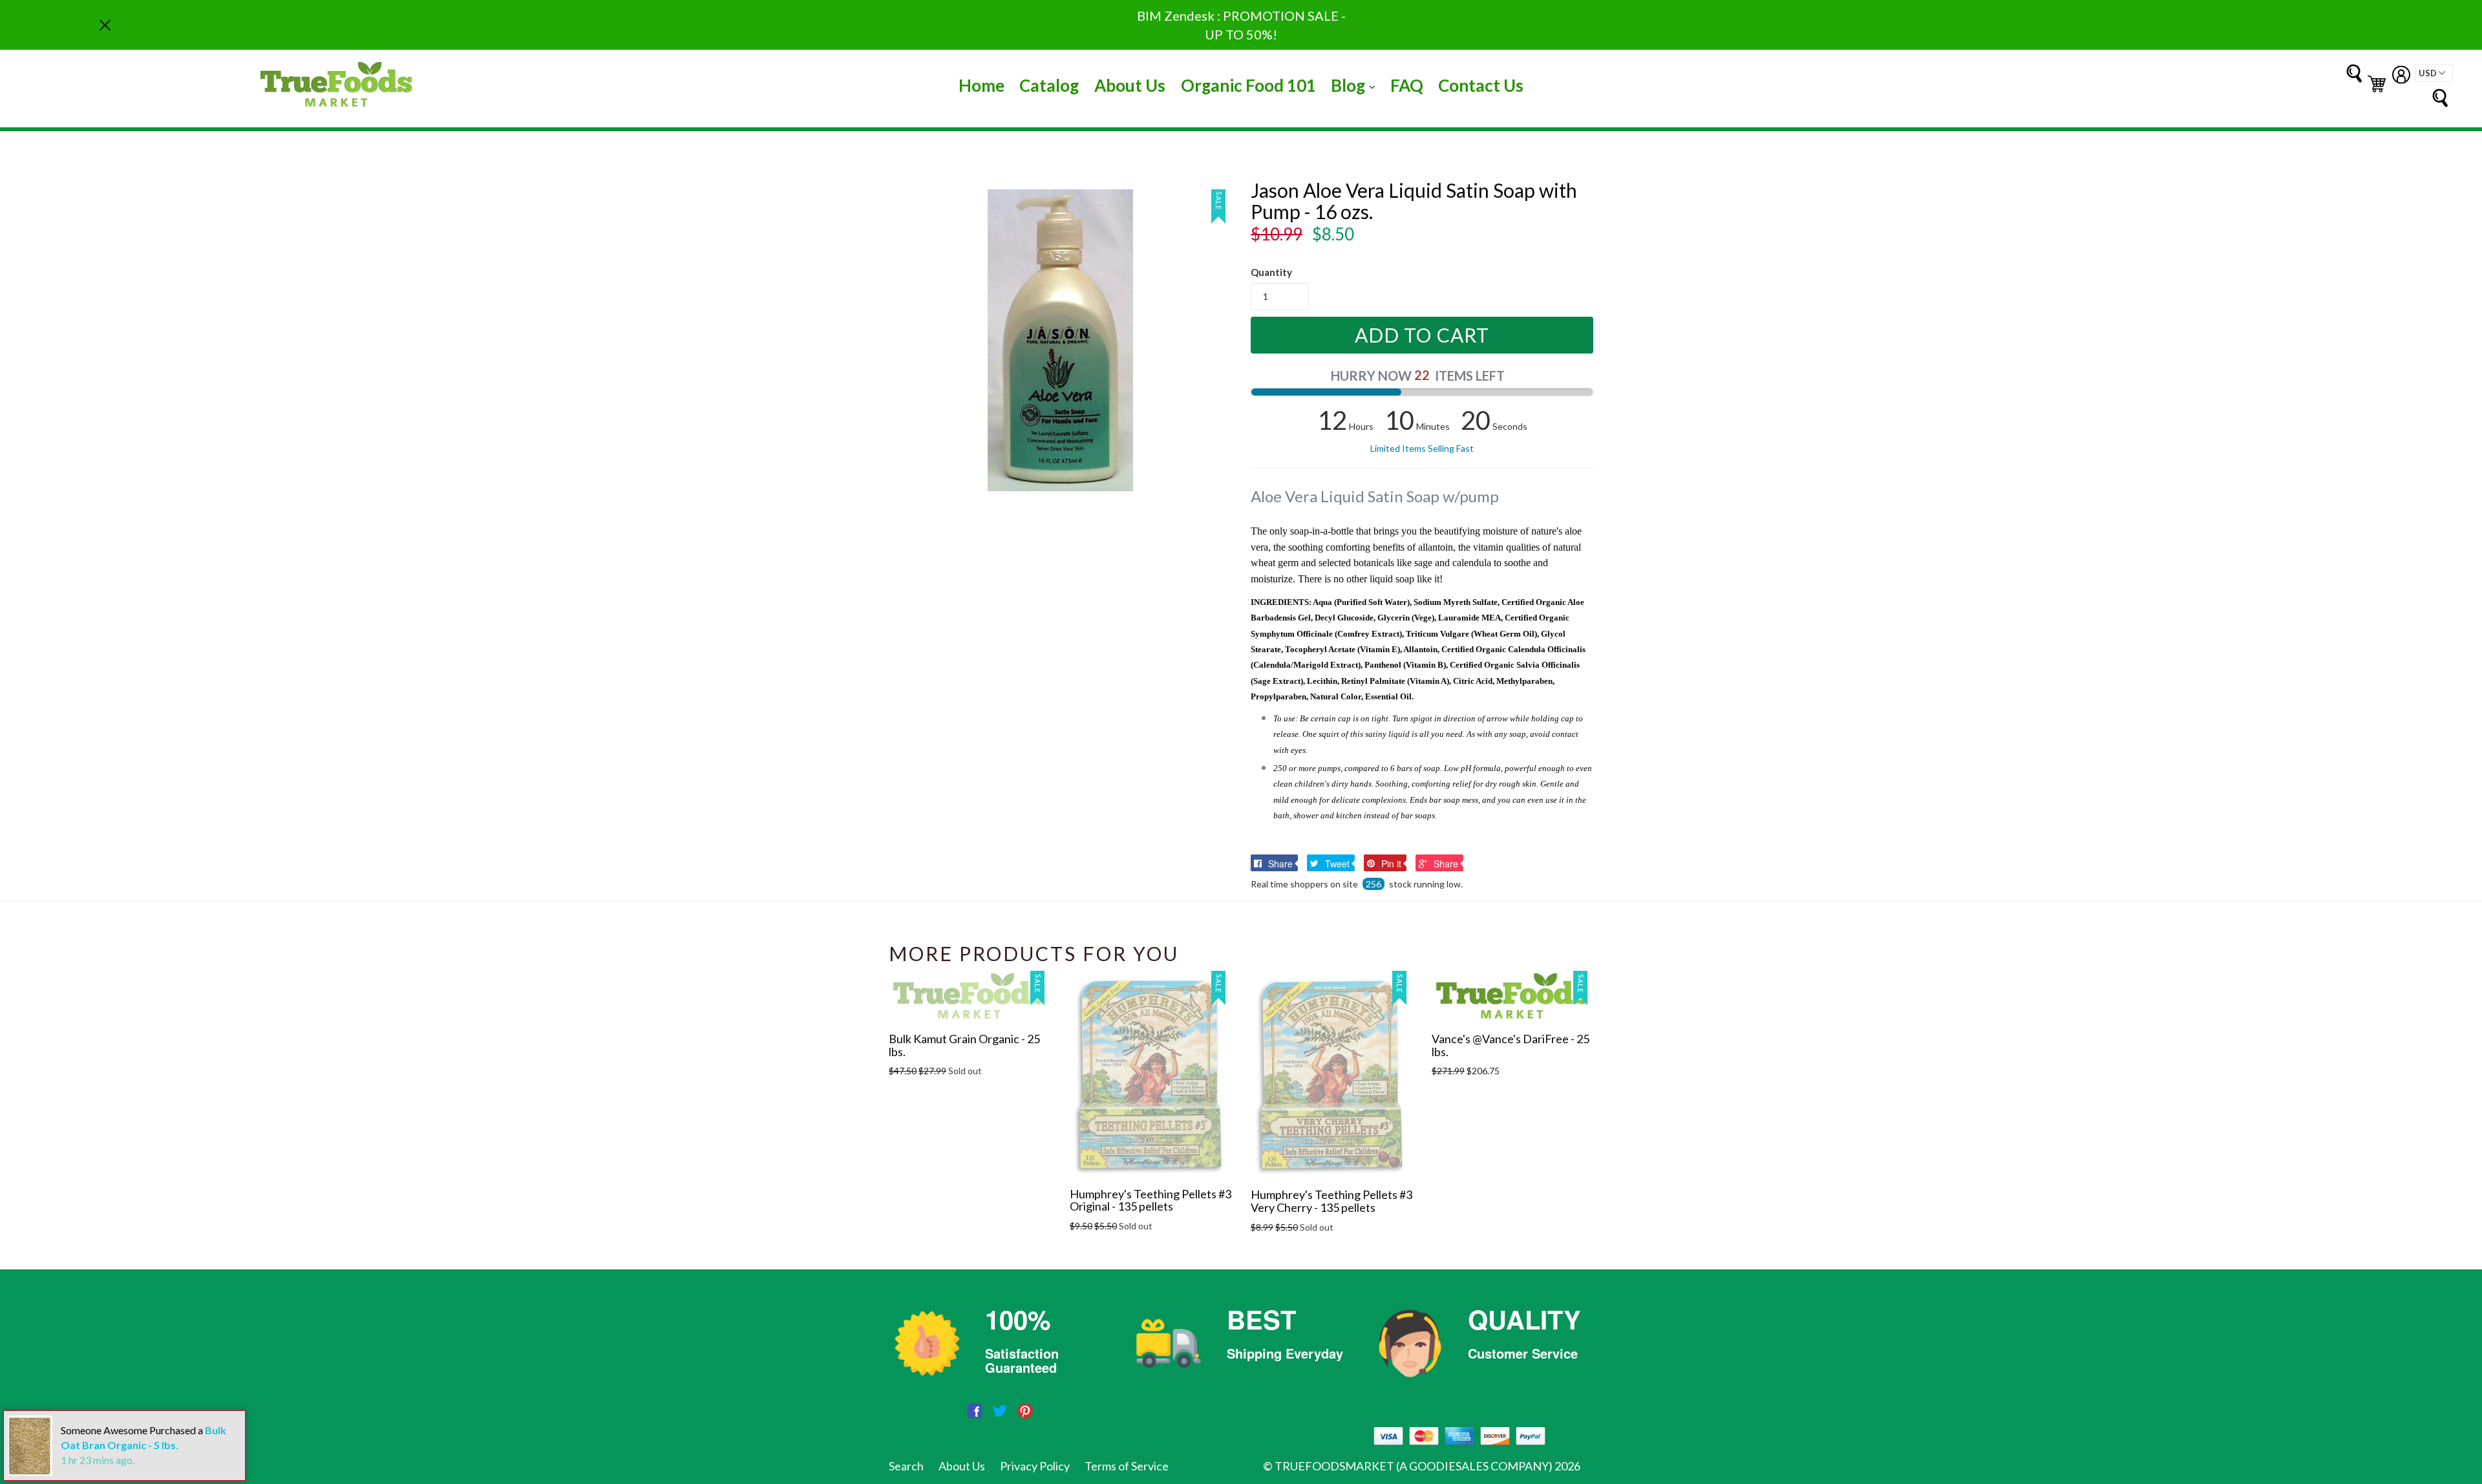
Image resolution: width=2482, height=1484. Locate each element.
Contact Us (1481, 85)
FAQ (1407, 85)
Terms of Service (1127, 1466)
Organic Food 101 (1248, 85)
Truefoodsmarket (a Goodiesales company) (1414, 1466)
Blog (1356, 85)
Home (981, 85)
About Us (1130, 85)
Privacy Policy (1035, 1466)
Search (906, 1466)
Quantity (1271, 272)
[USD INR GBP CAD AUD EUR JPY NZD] (2434, 73)
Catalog (1049, 85)
